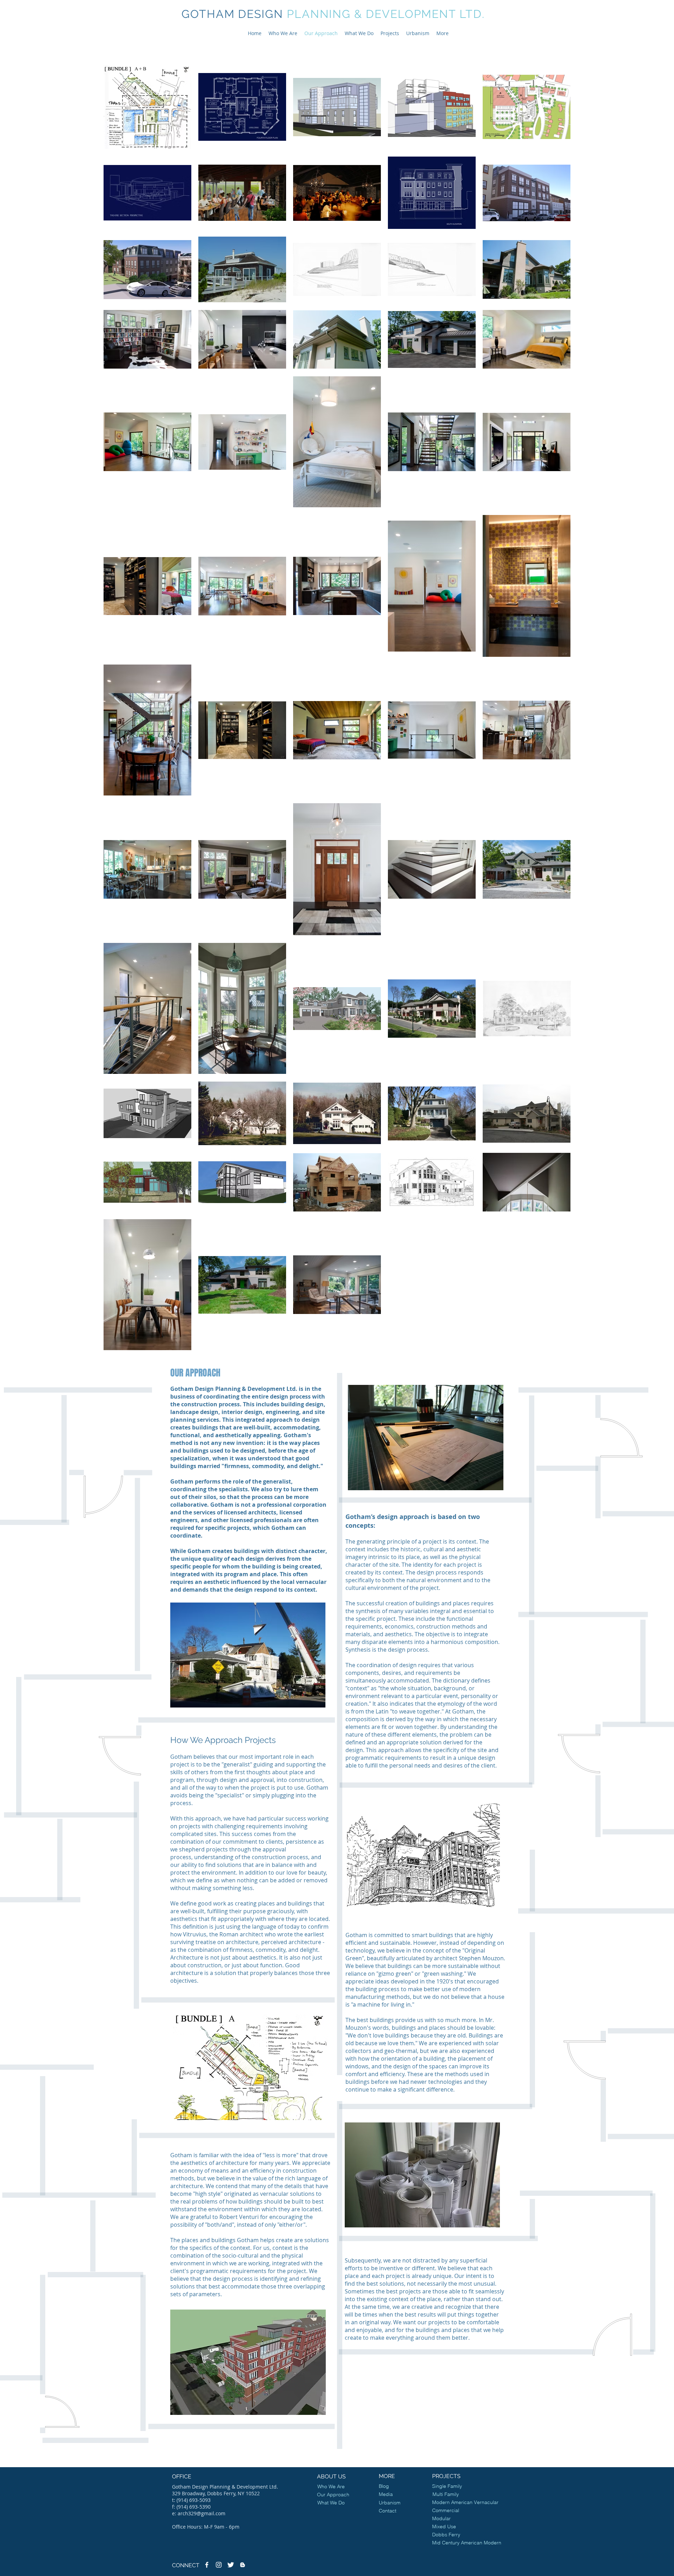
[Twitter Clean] (231, 2565)
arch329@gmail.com (201, 2513)
